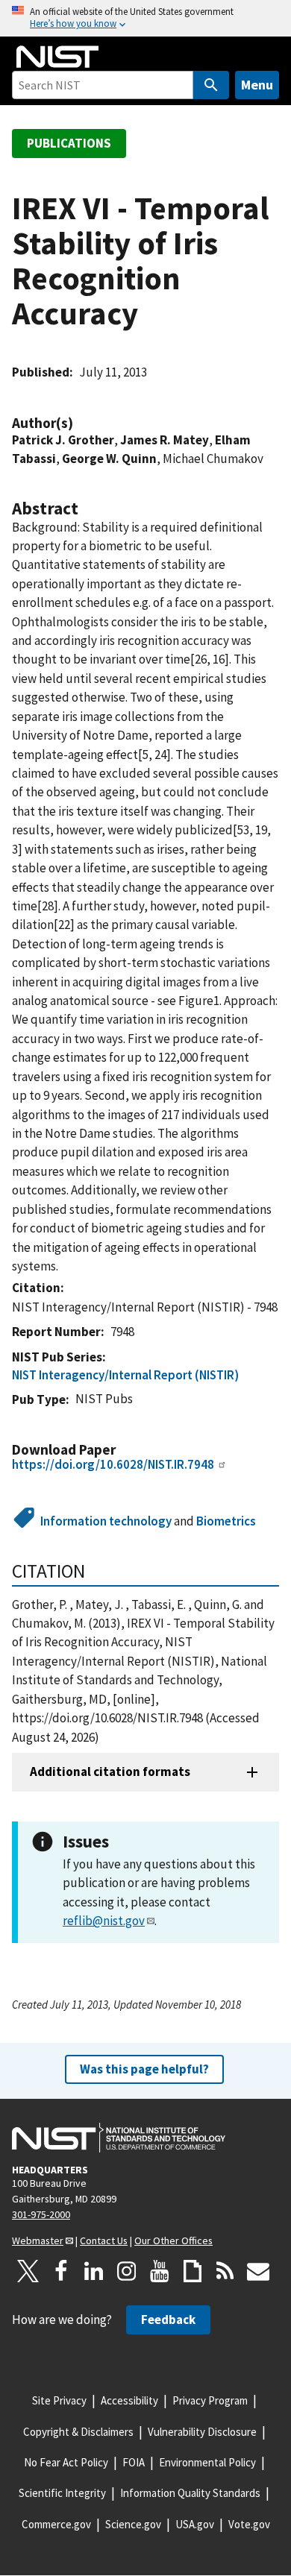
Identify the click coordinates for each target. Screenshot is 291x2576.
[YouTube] (160, 2271)
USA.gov (195, 2524)
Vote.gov (249, 2524)
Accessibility (129, 2400)
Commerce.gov (56, 2524)
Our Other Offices (173, 2240)
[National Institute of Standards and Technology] (119, 2138)
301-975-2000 (41, 2214)
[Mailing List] (258, 2271)
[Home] (57, 57)
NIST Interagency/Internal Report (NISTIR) (125, 1375)
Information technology (106, 1521)
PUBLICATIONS (69, 143)
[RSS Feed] (225, 2271)
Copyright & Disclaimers (78, 2432)
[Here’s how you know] (145, 18)
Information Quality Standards (190, 2493)
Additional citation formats (110, 1772)
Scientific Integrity (62, 2493)
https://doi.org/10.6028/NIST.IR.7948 (113, 1464)
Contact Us (104, 2240)
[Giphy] (193, 2271)
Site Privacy (59, 2400)
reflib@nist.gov (104, 1921)
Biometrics (226, 1521)
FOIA (134, 2462)
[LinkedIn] (94, 2271)
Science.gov (133, 2524)
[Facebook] (61, 2271)
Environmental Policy (207, 2462)
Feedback (168, 2320)
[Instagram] (127, 2271)
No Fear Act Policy (66, 2462)
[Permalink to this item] (81, 423)
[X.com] (28, 2271)
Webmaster (38, 2240)
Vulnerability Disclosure (202, 2432)
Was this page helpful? (144, 2069)
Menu (257, 85)
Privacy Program (210, 2400)
